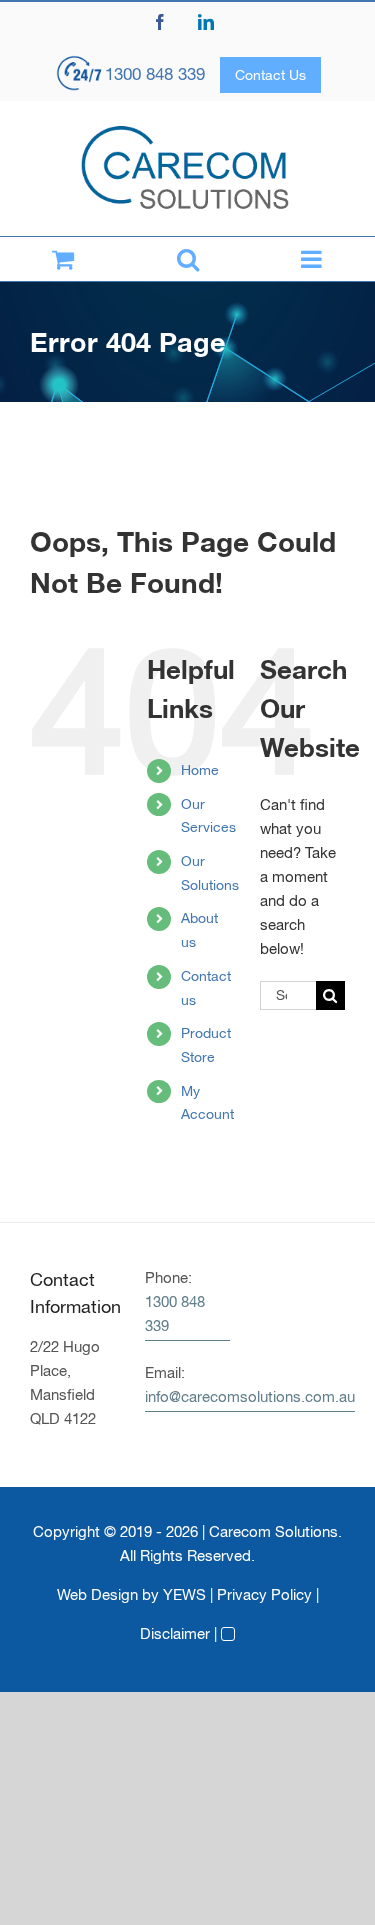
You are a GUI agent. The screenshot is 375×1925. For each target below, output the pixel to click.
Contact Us (270, 75)
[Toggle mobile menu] (312, 259)
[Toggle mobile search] (187, 259)
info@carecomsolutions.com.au (250, 1396)
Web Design (97, 1594)
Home (200, 770)
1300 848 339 (155, 74)
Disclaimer (175, 1633)
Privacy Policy (264, 1594)
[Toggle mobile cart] (62, 259)
